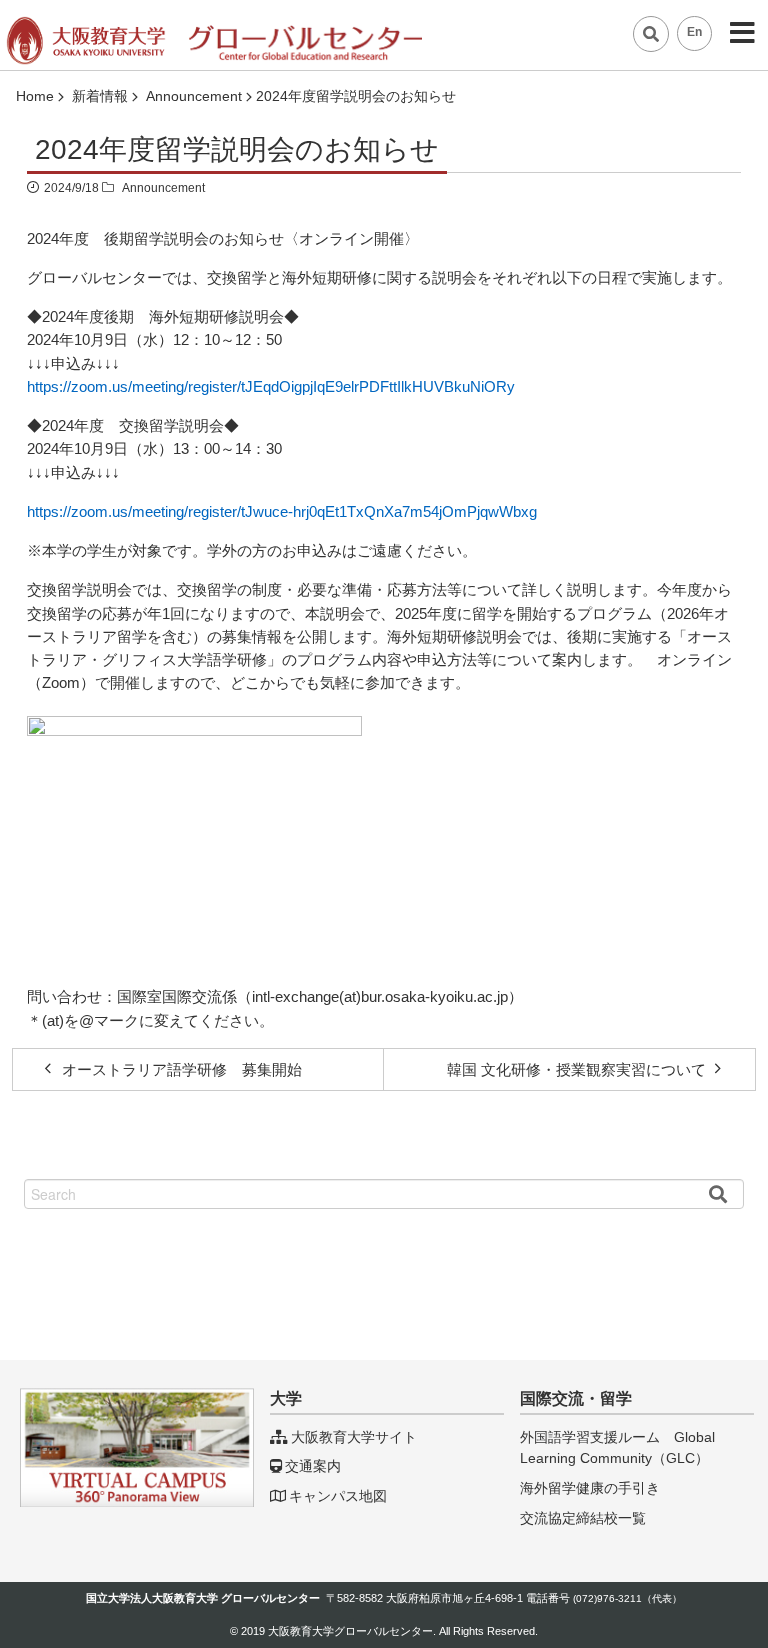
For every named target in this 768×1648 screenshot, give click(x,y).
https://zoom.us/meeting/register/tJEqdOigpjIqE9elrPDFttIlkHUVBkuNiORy (271, 386)
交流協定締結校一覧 (583, 1518)
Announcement (163, 188)
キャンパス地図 (338, 1496)
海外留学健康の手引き (590, 1488)
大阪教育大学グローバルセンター (350, 1631)
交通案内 (313, 1466)
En (694, 32)
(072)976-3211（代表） (627, 1598)
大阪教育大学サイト (354, 1437)
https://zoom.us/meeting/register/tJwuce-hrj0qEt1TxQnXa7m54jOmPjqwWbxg (282, 511)
